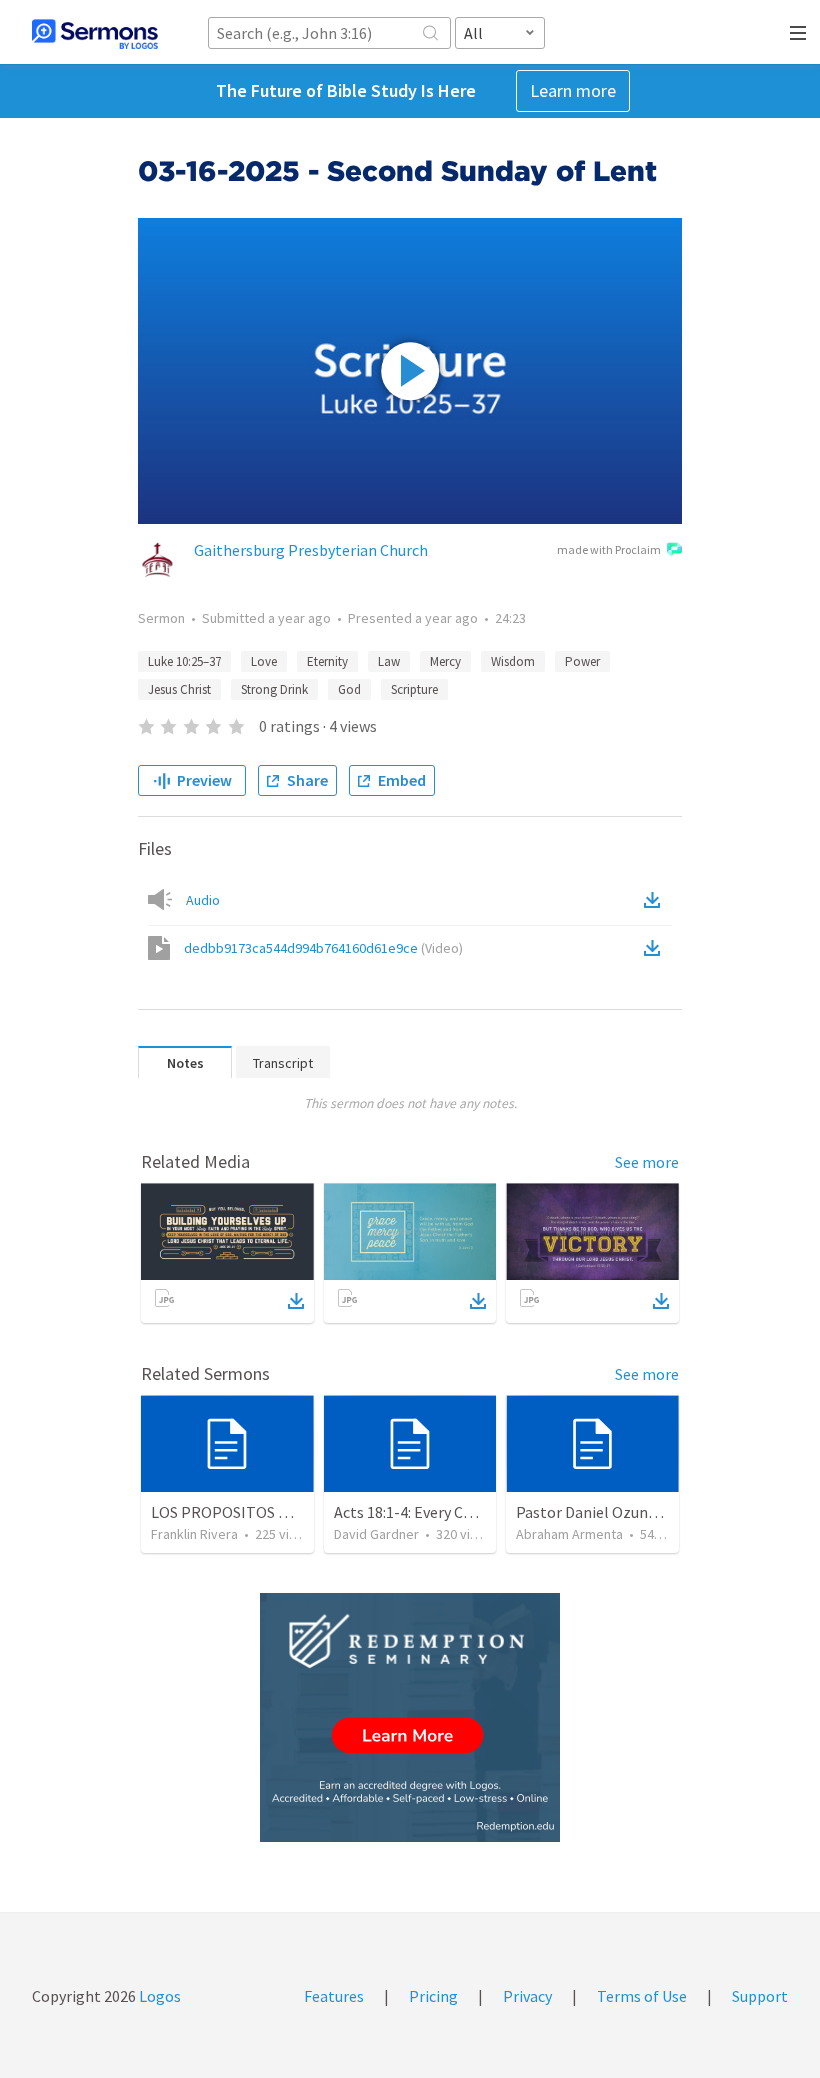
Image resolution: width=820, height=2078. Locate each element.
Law (389, 661)
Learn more (573, 90)
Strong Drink (274, 689)
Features (334, 1996)
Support (760, 1996)
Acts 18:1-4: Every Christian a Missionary (469, 1512)
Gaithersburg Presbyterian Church (311, 550)
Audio (203, 900)
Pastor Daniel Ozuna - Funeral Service (643, 1512)
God (349, 689)
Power (582, 661)
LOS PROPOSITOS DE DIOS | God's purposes (300, 1512)
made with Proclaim (609, 549)
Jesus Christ (179, 689)
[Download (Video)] (656, 948)
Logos (158, 1996)
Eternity (327, 661)
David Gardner (376, 1534)
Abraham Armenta (569, 1534)
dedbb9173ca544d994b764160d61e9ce (323, 948)
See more (647, 1162)
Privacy (527, 1996)
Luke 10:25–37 (184, 661)
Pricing (433, 1996)
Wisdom (513, 661)
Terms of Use (642, 1996)
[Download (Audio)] (656, 900)
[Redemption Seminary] (410, 1717)
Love (264, 661)
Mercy (445, 661)
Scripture (414, 689)
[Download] (296, 1301)
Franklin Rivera (194, 1534)
